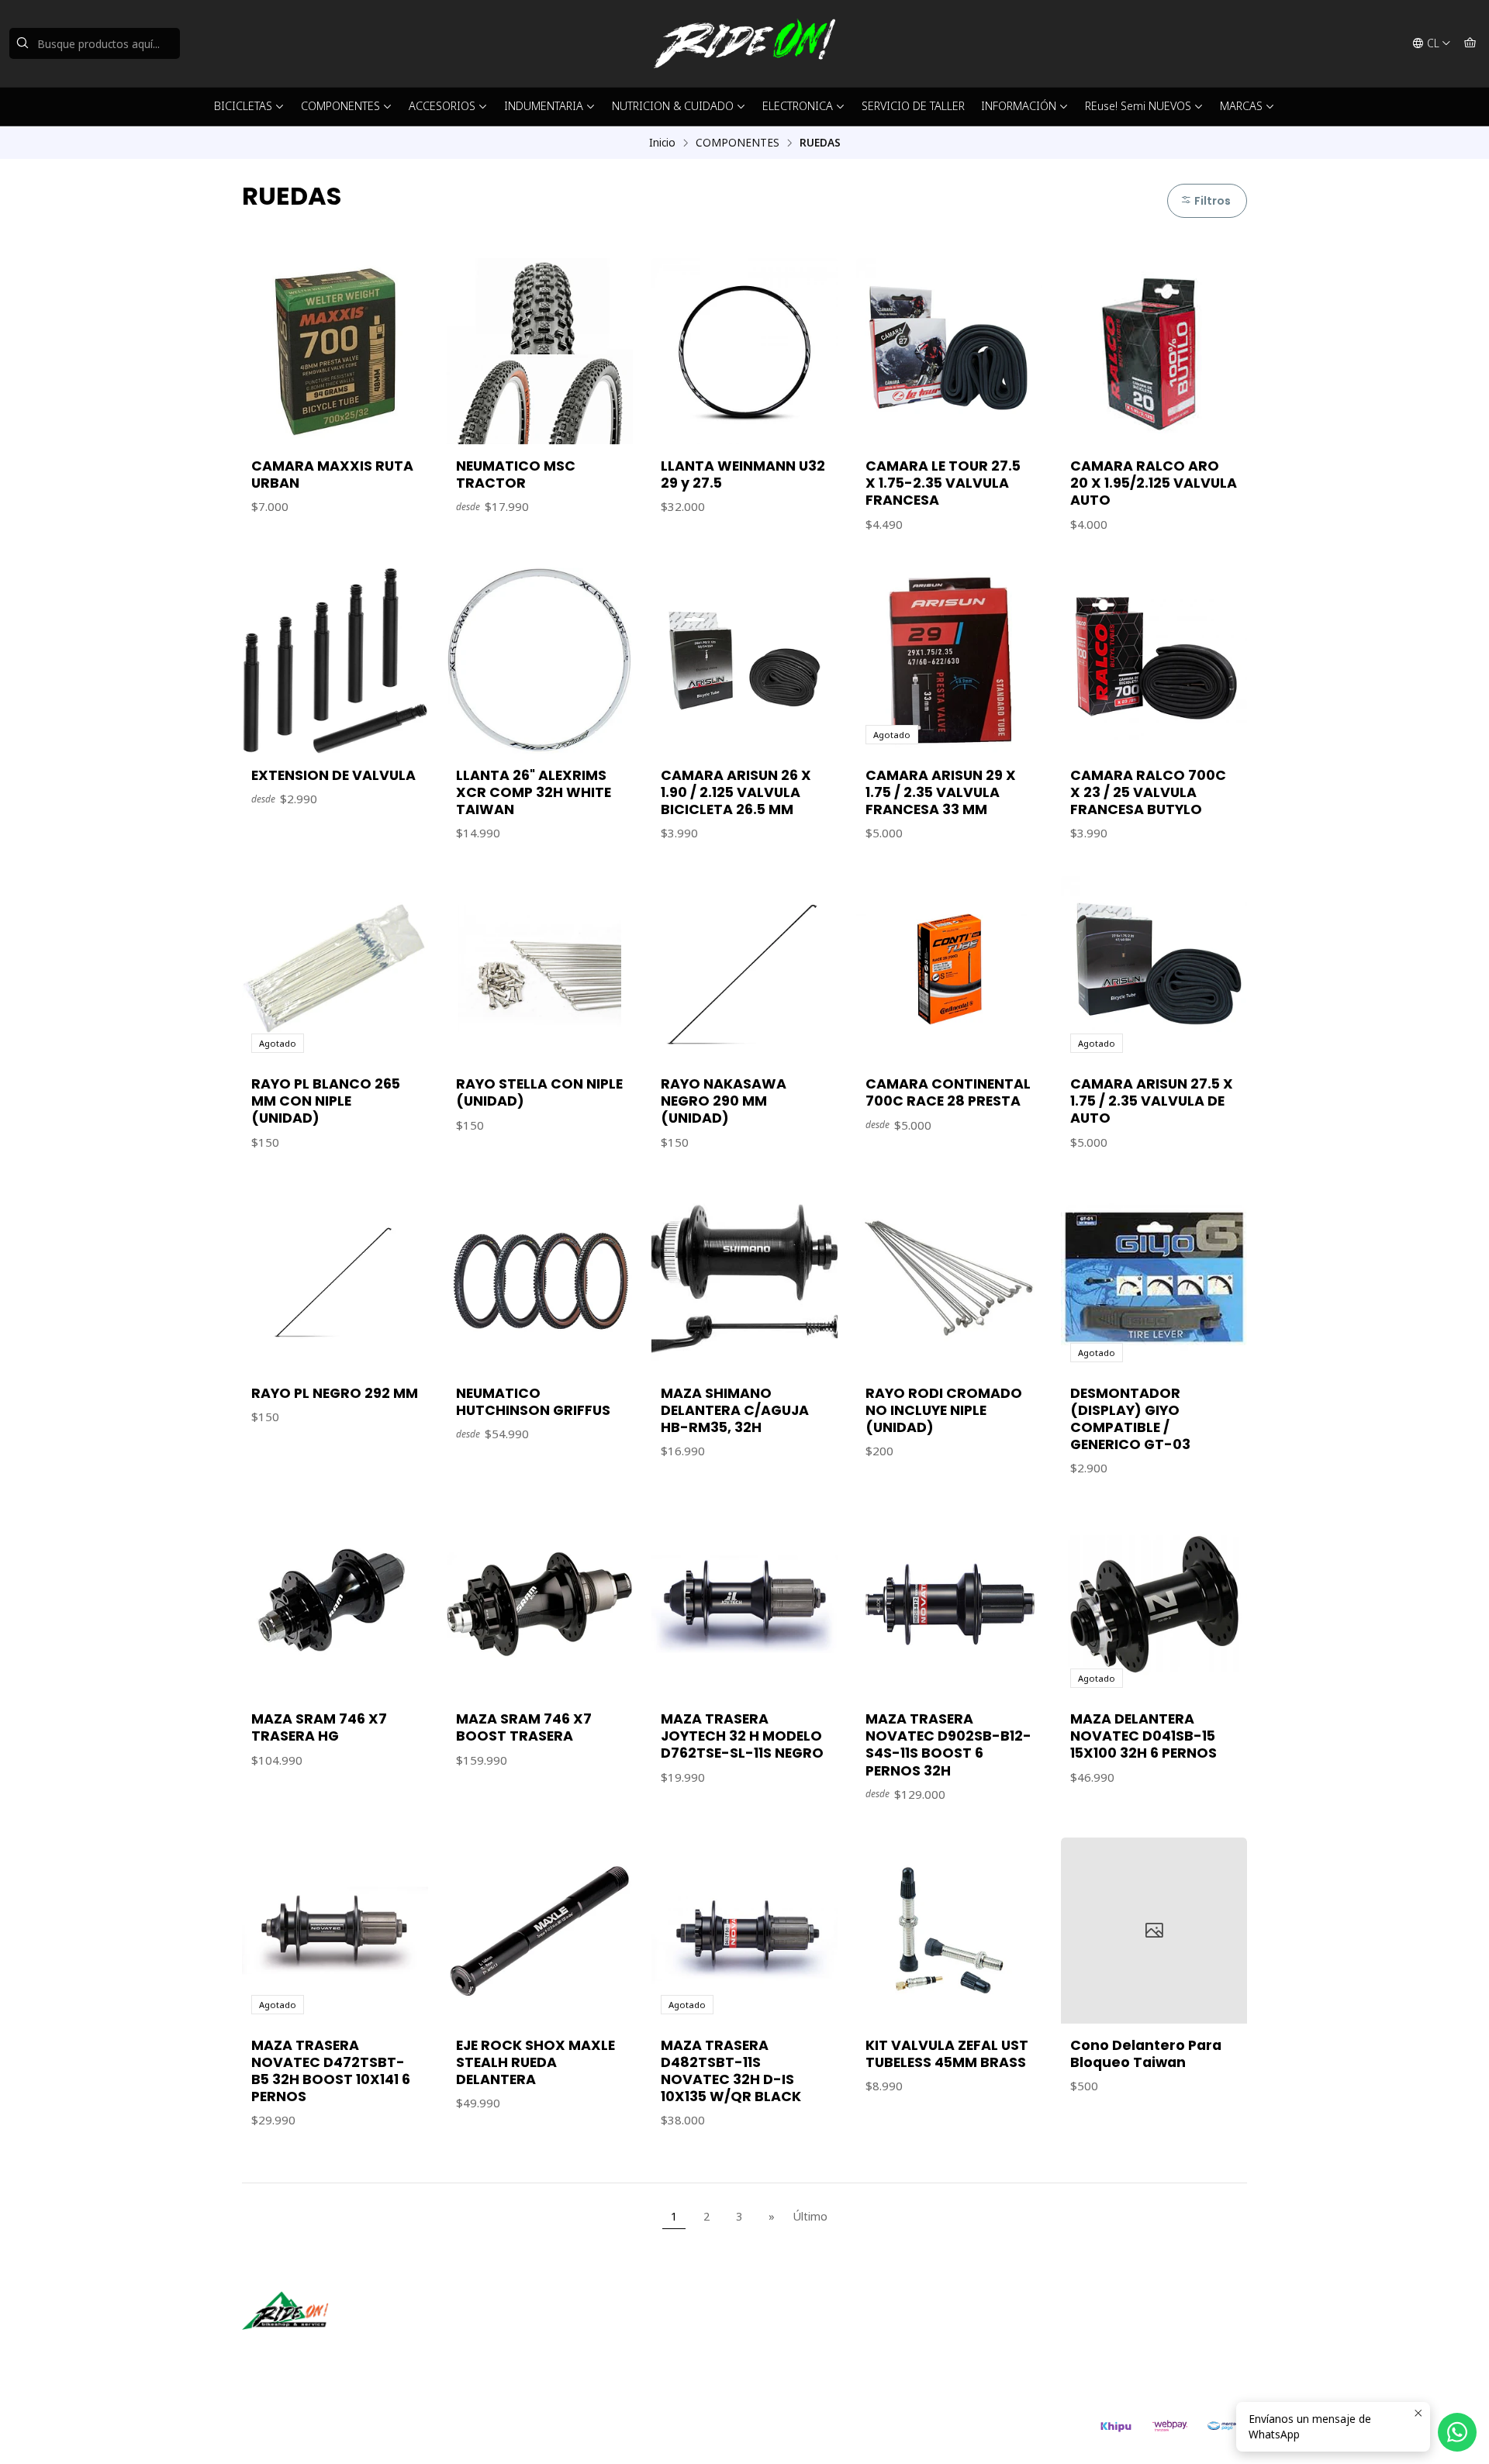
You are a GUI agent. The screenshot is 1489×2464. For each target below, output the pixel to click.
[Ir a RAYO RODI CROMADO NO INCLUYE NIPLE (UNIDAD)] (949, 1279)
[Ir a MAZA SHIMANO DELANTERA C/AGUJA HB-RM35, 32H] (744, 1279)
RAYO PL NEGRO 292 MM (335, 1393)
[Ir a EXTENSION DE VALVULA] (335, 661)
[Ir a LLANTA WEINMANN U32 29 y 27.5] (744, 351)
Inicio (662, 143)
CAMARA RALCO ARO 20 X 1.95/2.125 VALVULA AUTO (1154, 483)
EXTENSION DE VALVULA (333, 775)
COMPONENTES (340, 106)
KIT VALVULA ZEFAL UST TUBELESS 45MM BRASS (947, 2054)
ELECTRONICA (798, 106)
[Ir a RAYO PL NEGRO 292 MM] (335, 1279)
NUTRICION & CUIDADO (673, 106)
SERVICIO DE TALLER (913, 106)
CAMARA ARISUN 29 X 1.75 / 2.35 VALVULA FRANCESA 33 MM (941, 792)
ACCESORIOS (442, 106)
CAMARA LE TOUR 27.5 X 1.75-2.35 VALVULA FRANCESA (943, 483)
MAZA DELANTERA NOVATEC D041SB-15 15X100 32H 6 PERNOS (1144, 1736)
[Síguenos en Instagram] (303, 2352)
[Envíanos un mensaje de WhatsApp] (1457, 2432)
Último (810, 2216)
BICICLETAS (243, 106)
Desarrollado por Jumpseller (468, 2433)
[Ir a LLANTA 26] (540, 661)
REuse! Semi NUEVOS (1138, 106)
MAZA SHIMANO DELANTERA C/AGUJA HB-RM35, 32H (735, 1410)
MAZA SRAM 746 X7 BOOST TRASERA (524, 1727)
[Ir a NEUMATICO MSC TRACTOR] (540, 351)
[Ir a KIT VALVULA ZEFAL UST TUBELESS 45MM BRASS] (949, 1931)
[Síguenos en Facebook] (326, 2352)
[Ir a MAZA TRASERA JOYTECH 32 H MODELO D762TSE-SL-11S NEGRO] (744, 1604)
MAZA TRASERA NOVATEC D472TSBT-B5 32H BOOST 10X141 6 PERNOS (331, 2071)
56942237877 (805, 2347)
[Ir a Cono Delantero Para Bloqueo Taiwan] (1154, 1931)
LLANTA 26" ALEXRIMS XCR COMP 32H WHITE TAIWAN (534, 792)
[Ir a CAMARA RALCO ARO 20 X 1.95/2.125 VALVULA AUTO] (1154, 351)
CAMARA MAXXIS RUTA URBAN (332, 475)
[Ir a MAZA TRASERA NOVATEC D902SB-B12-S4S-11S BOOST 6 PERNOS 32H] (949, 1604)
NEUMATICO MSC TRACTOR (516, 475)
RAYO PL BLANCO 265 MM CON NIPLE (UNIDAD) (326, 1101)
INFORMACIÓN (1019, 106)
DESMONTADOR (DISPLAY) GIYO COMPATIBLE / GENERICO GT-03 (1130, 1419)
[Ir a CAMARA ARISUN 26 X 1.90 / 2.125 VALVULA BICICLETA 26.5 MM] (744, 661)
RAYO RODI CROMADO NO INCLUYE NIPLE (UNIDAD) (944, 1410)
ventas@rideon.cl (814, 2326)
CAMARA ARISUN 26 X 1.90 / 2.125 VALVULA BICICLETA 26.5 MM (736, 792)
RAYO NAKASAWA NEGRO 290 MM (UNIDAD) (724, 1101)
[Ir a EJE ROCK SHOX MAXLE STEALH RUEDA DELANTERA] (540, 1931)
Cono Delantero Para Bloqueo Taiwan (1146, 2054)
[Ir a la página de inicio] (744, 43)
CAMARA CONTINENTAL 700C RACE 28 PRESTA (948, 1092)
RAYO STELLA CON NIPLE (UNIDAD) (539, 1092)
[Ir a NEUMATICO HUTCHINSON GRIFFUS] (540, 1279)
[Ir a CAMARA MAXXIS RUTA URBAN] (335, 351)
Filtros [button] (1211, 201)
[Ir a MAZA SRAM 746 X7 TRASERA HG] (335, 1604)
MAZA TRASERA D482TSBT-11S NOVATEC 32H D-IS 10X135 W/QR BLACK (731, 2071)
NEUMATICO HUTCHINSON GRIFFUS (533, 1402)
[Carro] (1470, 43)
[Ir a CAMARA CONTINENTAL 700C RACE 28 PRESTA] (949, 969)
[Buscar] (22, 43)
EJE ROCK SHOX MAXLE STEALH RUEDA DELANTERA (535, 2062)
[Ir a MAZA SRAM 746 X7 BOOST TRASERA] (540, 1604)
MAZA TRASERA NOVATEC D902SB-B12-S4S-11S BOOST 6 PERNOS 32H (948, 1744)
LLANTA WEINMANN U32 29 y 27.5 (743, 475)
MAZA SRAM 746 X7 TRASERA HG (319, 1727)
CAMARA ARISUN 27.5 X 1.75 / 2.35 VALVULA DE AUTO (1152, 1101)
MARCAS (1241, 106)
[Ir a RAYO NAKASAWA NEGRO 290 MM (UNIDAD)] (744, 969)
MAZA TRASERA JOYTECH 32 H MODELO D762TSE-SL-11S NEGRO (742, 1736)
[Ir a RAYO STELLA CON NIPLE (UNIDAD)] (540, 969)
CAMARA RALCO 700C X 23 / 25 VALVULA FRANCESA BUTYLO (1148, 792)
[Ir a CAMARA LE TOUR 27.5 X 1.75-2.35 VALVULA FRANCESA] (949, 351)
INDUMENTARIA (544, 106)
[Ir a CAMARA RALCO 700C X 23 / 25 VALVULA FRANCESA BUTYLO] (1154, 661)
